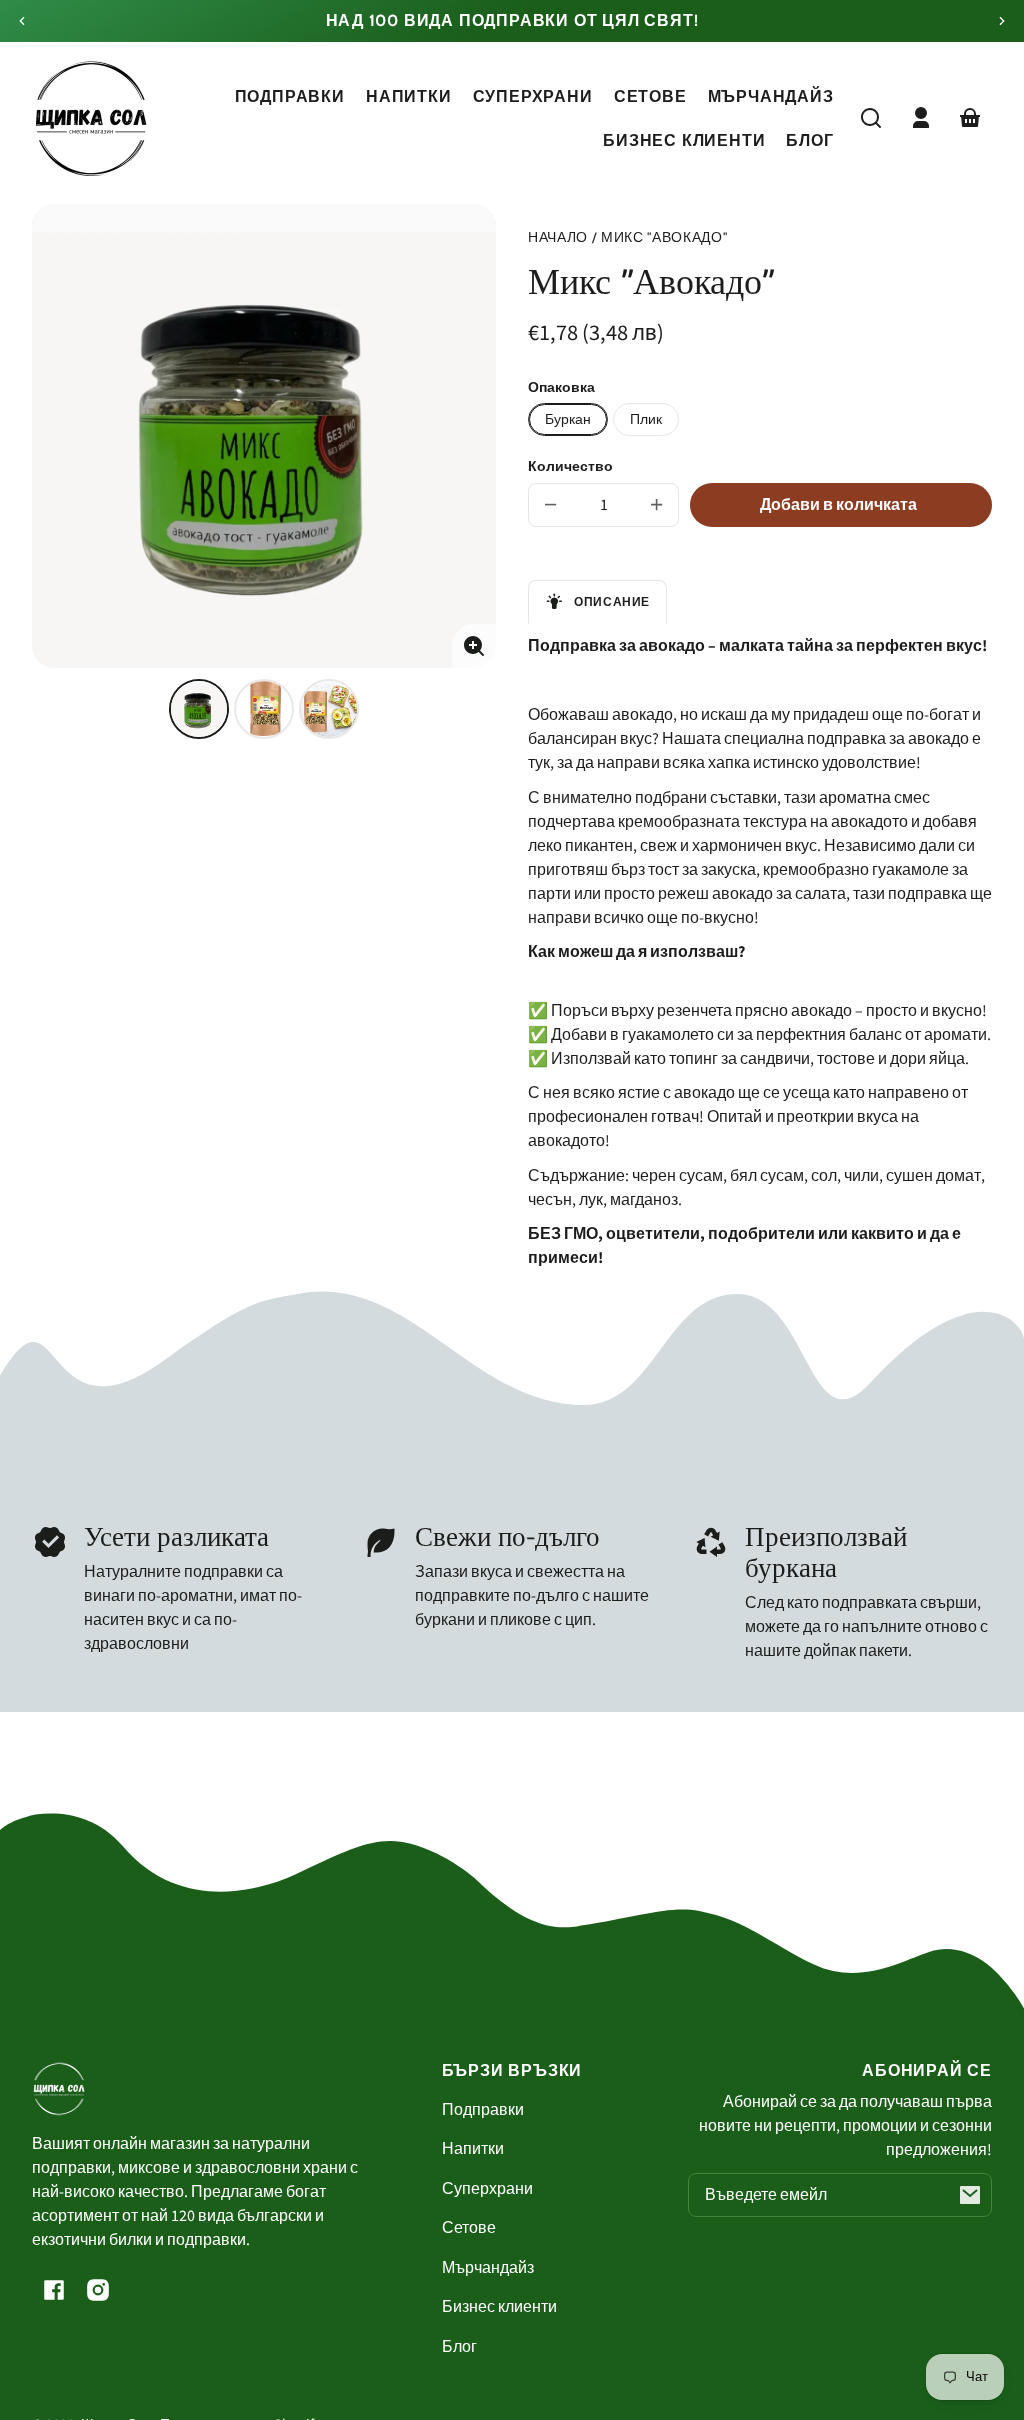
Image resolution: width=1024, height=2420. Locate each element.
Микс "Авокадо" (664, 237)
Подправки (483, 2110)
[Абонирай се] (970, 2195)
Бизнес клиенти (499, 2307)
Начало (558, 237)
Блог (459, 2347)
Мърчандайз (488, 2268)
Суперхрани (487, 2189)
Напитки (473, 2149)
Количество (570, 466)
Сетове (469, 2228)
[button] (871, 118)
